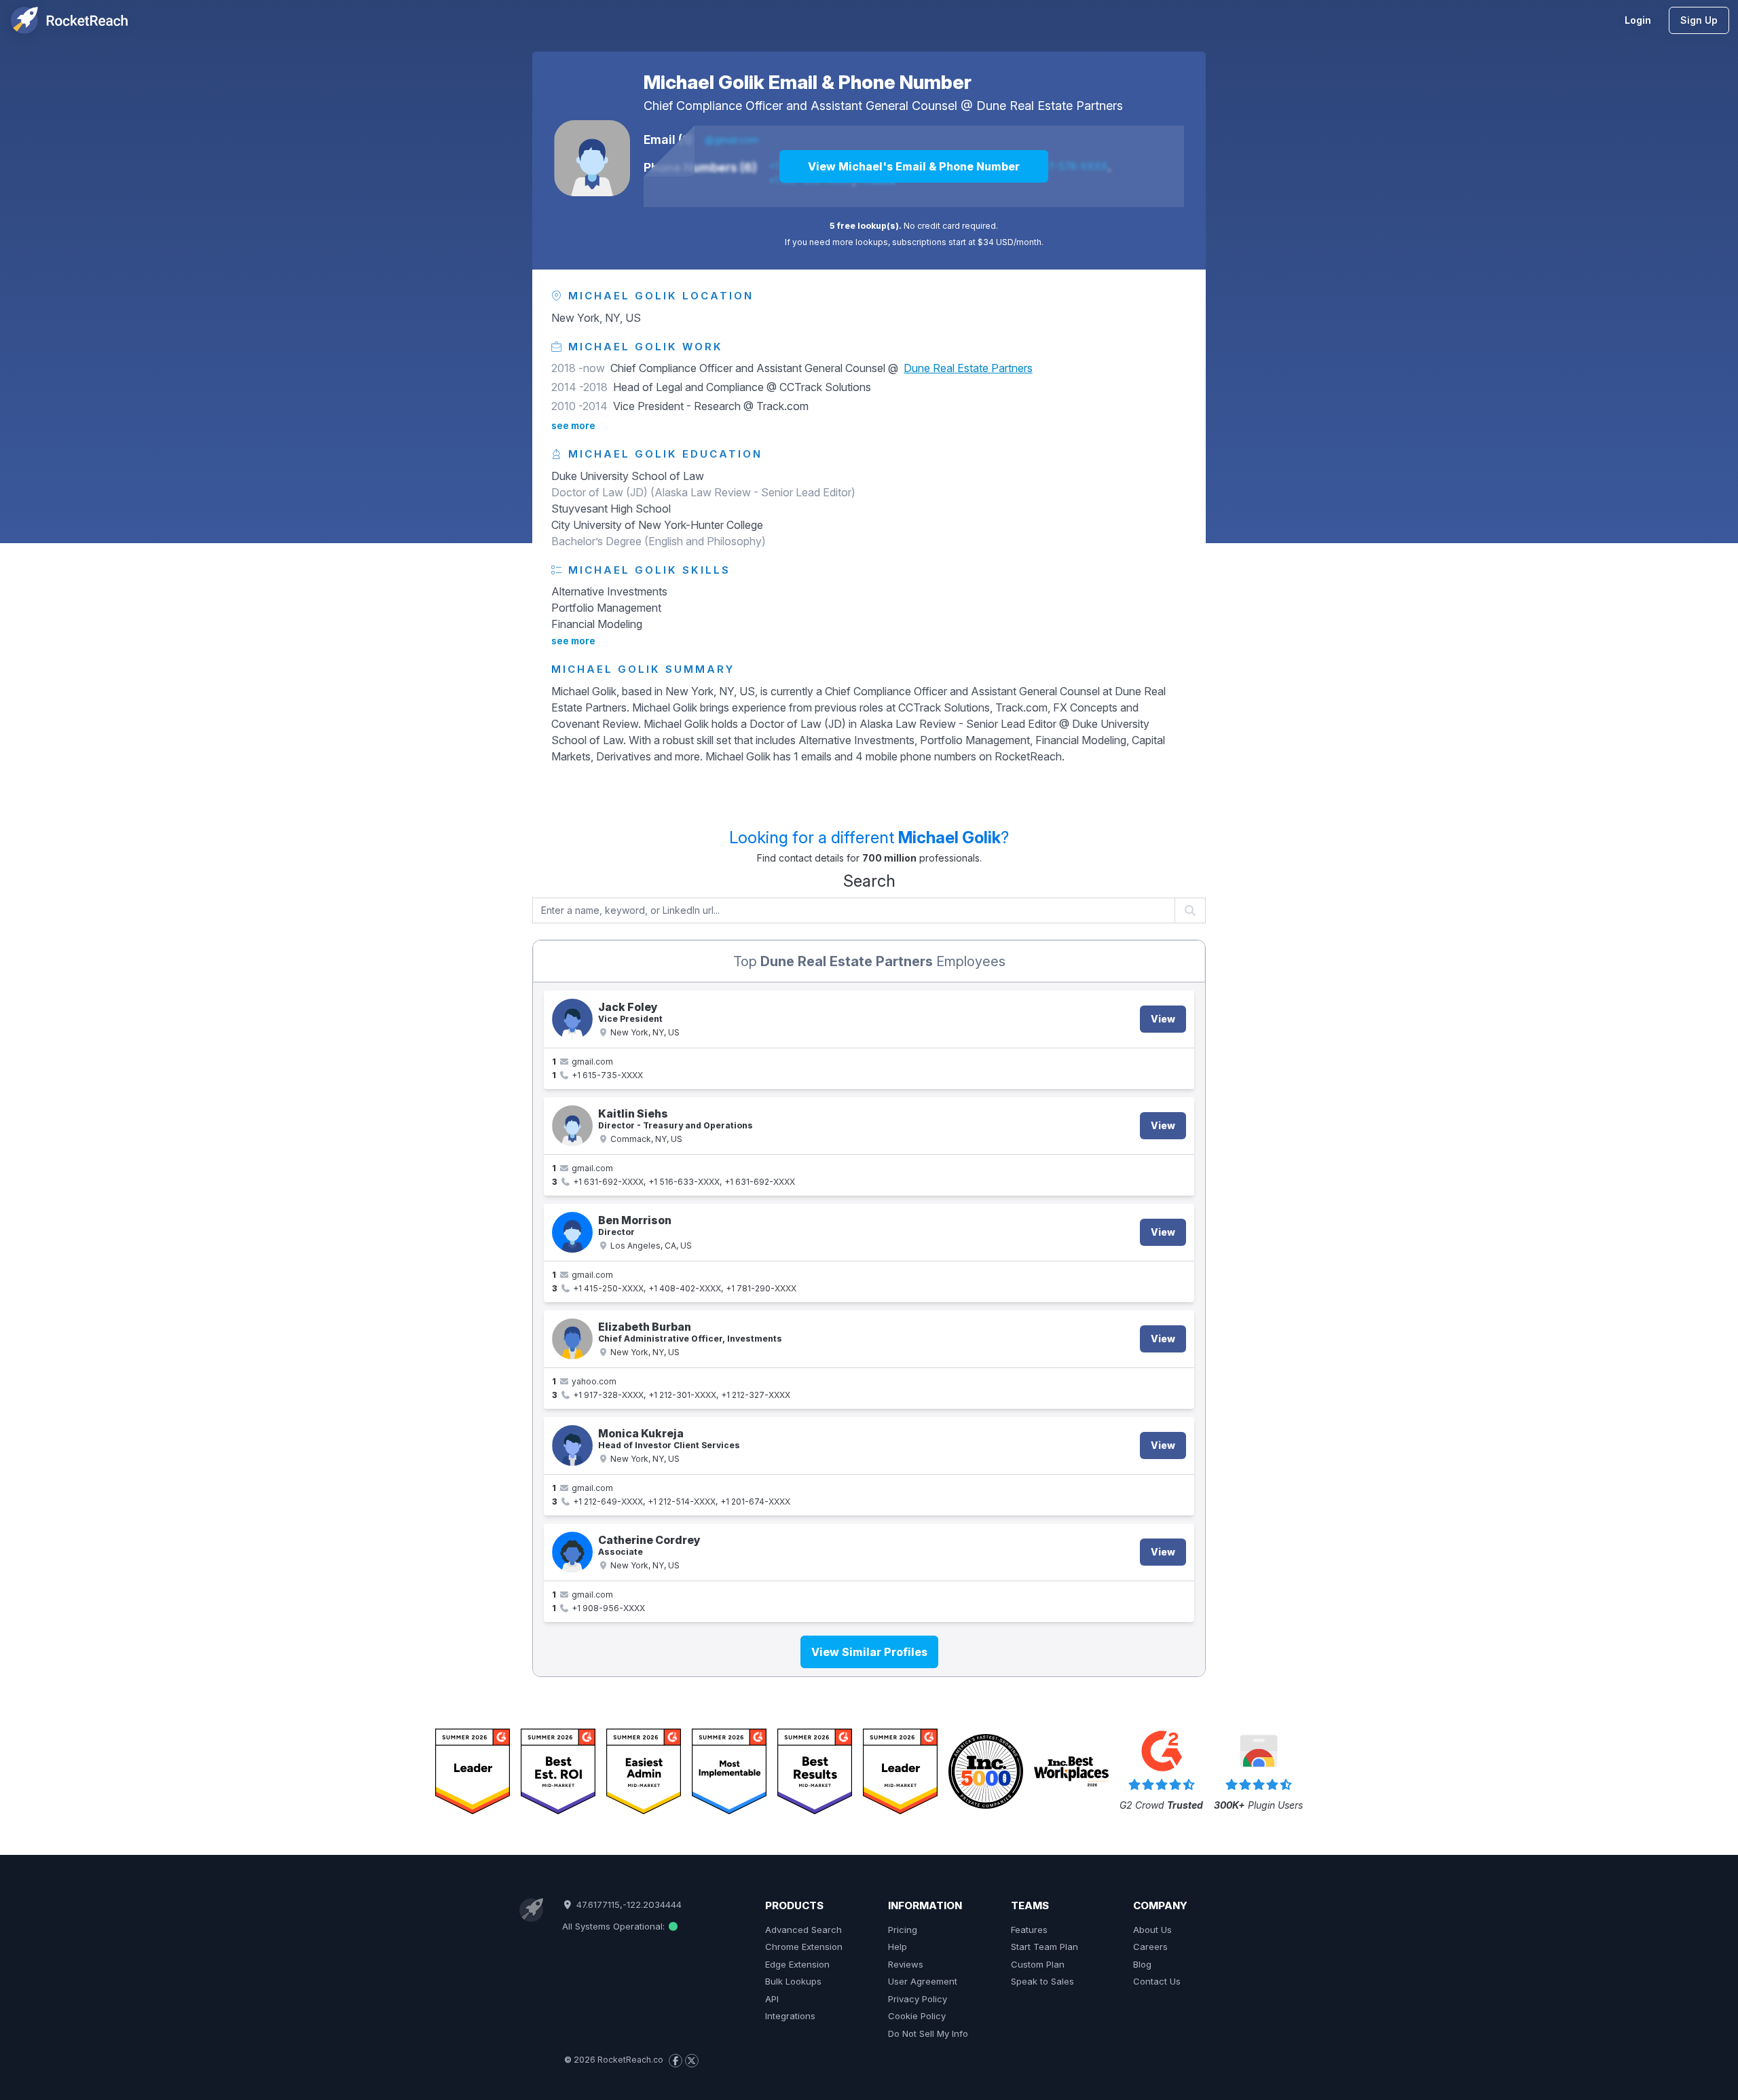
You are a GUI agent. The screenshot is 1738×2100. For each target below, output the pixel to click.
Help (898, 1947)
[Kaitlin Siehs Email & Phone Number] (572, 1126)
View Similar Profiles (869, 1652)
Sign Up (1699, 20)
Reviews (906, 1964)
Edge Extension (797, 1964)
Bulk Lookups (793, 1981)
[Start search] (1190, 910)
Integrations (790, 2016)
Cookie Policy (917, 2016)
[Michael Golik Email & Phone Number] (592, 158)
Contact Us (1157, 1981)
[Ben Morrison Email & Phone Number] (572, 1232)
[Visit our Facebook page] (676, 2061)
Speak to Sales (1042, 1981)
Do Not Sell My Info (928, 2033)
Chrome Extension (804, 1947)
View (1163, 1019)
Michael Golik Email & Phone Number (808, 82)
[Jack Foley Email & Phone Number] (572, 1019)
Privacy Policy (918, 1999)
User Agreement (923, 1981)
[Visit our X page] (692, 2061)
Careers (1150, 1947)
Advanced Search (803, 1930)
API (772, 1999)
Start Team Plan (1044, 1947)
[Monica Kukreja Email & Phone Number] (572, 1445)
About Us (1152, 1930)
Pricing (903, 1930)
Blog (1142, 1964)
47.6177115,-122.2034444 (627, 1904)
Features (1029, 1930)
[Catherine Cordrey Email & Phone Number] (572, 1552)
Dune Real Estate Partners (1050, 106)
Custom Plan (1038, 1964)
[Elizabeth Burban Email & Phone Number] (572, 1339)
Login (1638, 20)
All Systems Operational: (615, 1926)
